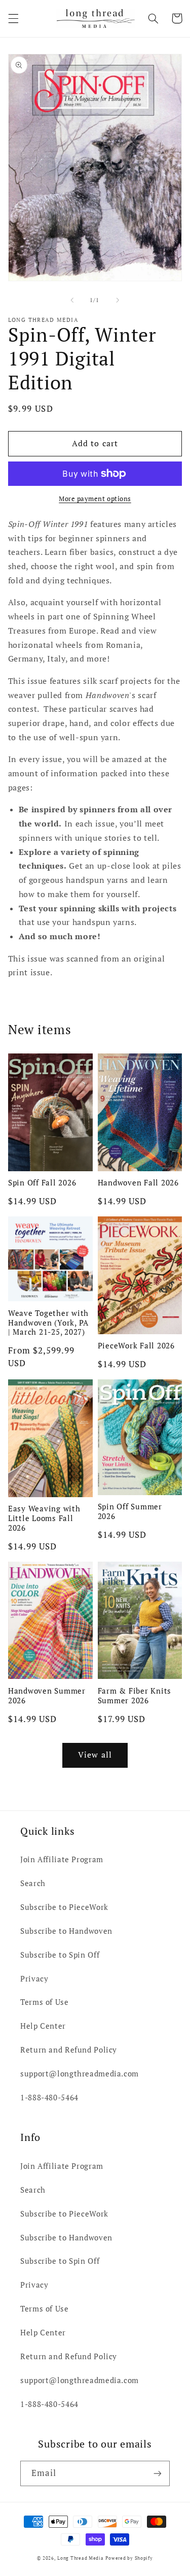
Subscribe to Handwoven (66, 1931)
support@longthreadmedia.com (80, 2074)
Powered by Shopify (129, 2558)
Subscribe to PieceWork (64, 1907)
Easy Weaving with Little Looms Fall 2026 (44, 1518)
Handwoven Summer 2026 (47, 1696)
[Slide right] (118, 300)
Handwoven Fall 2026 (138, 1183)
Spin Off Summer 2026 (130, 1511)
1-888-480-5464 (49, 2098)
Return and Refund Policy (69, 2050)
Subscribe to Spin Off (60, 1955)
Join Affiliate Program (62, 1859)
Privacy (34, 1979)
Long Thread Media (81, 2558)
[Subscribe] (158, 2473)
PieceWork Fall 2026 (136, 1346)
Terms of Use (45, 2002)
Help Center (43, 2026)
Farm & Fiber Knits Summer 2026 (135, 1696)
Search (33, 1883)
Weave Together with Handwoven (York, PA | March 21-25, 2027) (48, 1323)
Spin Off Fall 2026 (42, 1183)
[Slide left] (72, 300)
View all (95, 1755)
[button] (13, 18)
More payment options (95, 499)
